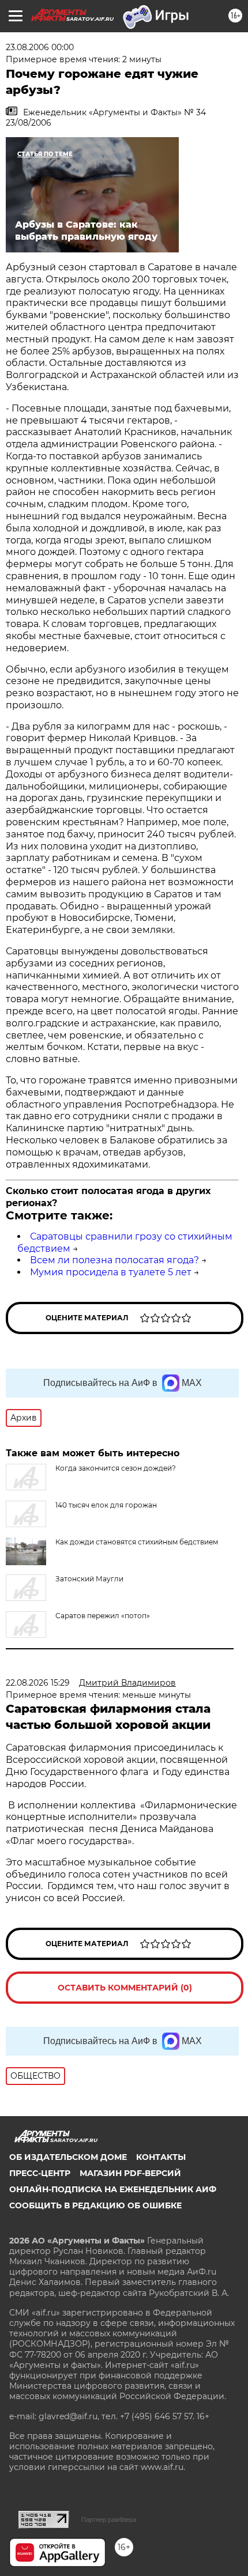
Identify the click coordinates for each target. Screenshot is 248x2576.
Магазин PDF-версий (130, 2173)
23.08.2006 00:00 (40, 47)
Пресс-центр (40, 2173)
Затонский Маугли (89, 1579)
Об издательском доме (68, 2157)
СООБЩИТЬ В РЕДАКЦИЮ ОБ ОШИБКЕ (95, 2205)
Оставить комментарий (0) (125, 1988)
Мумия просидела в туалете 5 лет (111, 1272)
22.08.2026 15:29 (38, 1683)
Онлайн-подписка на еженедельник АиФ (113, 2189)
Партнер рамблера (109, 2520)
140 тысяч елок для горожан (106, 1505)
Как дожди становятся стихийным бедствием (137, 1542)
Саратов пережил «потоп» (103, 1616)
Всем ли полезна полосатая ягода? (114, 1260)
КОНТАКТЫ (161, 2157)
